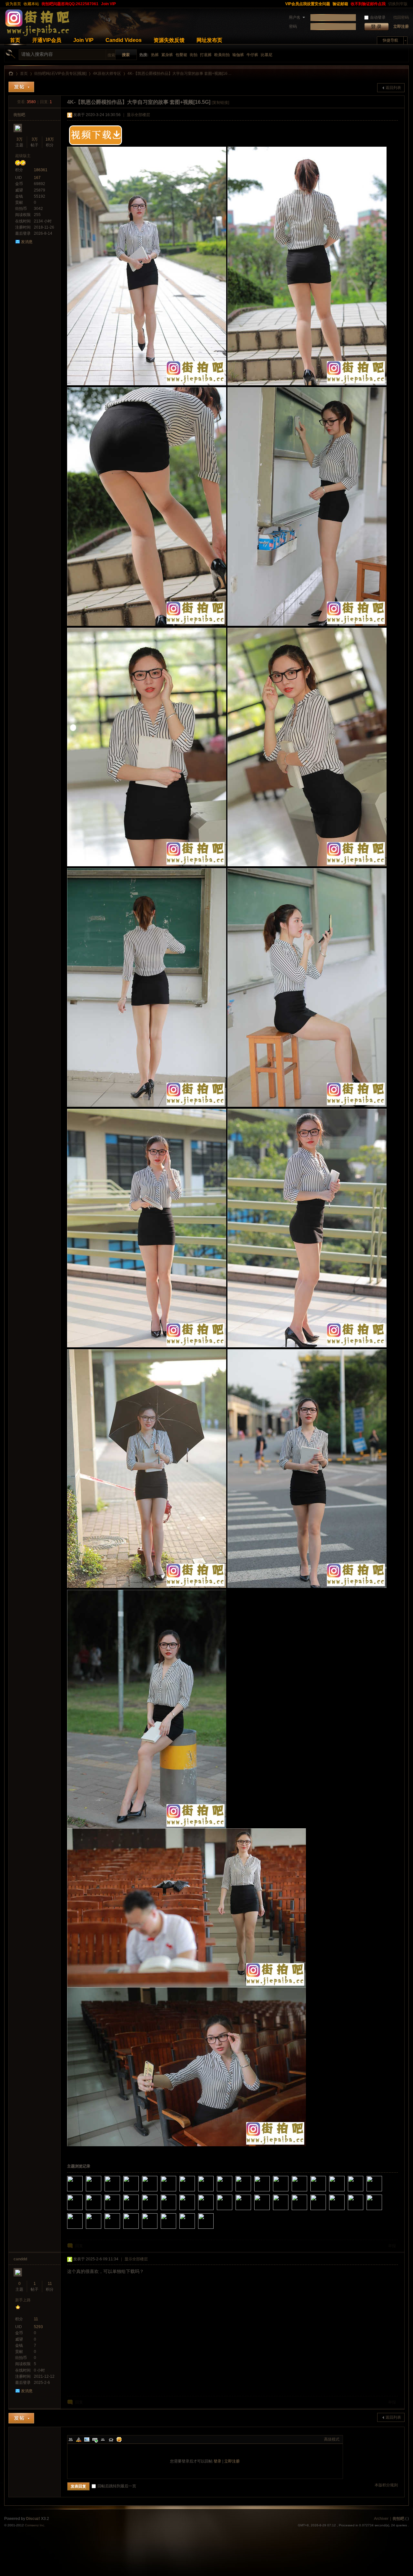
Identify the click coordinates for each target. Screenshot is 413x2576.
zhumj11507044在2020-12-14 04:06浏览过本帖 (214, 2211)
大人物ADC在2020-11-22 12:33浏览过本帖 (252, 2211)
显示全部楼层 (138, 115)
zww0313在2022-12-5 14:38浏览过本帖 (252, 2192)
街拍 (194, 55)
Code (111, 2439)
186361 (41, 170)
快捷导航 (390, 40)
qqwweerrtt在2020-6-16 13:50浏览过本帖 (383, 2211)
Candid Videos (124, 40)
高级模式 (332, 2439)
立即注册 (401, 26)
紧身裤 (167, 55)
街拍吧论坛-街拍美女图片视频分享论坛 (11, 74)
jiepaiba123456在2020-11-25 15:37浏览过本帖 (233, 2211)
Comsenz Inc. (35, 2525)
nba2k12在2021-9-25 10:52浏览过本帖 (345, 2192)
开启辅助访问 (281, 4)
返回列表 (393, 88)
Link (95, 2439)
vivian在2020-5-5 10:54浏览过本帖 (102, 2229)
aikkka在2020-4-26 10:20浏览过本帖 (158, 2229)
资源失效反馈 (169, 40)
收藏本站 (31, 4)
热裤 (155, 55)
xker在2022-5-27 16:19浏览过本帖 (289, 2192)
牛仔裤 (252, 55)
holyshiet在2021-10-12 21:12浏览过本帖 (327, 2192)
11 (50, 2284)
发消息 (27, 242)
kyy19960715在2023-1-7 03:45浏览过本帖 (233, 2192)
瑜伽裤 (238, 55)
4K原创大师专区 (107, 74)
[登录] (376, 27)
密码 (293, 26)
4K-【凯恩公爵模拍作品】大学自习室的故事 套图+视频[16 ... (179, 74)
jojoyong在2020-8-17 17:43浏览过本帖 (327, 2211)
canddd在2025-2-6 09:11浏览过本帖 (158, 2192)
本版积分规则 (386, 2485)
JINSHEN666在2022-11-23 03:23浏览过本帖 (270, 2192)
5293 (38, 2327)
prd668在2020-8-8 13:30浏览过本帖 (345, 2211)
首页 (15, 40)
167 (37, 178)
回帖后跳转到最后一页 (117, 2486)
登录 (217, 2461)
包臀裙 (181, 55)
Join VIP (108, 4)
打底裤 (206, 55)
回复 (79, 2246)
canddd (20, 2259)
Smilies (119, 2439)
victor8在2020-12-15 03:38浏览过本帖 (196, 2211)
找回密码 (401, 17)
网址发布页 (209, 40)
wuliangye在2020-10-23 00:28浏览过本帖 (270, 2211)
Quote (103, 2439)
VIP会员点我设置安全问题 (308, 4)
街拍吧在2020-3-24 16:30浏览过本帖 (214, 2229)
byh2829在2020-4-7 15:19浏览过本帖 (177, 2229)
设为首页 (13, 4)
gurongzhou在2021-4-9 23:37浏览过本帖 (121, 2211)
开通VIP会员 (47, 40)
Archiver (381, 2519)
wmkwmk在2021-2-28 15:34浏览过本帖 (158, 2211)
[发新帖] (21, 87)
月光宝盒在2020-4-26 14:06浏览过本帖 (139, 2229)
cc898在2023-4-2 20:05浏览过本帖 (214, 2192)
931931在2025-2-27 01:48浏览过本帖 (121, 2192)
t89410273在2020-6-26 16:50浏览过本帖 (364, 2211)
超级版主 (23, 156)
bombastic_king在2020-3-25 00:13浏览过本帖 (196, 2229)
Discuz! (33, 2519)
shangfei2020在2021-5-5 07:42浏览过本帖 (102, 2211)
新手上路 (23, 2300)
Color (79, 2439)
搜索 (111, 55)
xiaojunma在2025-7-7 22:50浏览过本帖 (102, 2192)
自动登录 (378, 17)
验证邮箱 (340, 4)
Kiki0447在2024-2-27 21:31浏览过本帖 (196, 2192)
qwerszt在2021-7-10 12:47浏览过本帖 (83, 2211)
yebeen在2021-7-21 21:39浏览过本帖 (383, 2192)
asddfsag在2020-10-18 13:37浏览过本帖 (289, 2211)
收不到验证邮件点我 (368, 4)
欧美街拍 (222, 55)
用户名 (295, 17)
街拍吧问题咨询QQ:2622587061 (70, 4)
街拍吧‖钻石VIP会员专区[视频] (60, 74)
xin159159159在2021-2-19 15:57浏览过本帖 (177, 2211)
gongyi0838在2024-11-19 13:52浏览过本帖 (177, 2192)
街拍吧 (19, 115)
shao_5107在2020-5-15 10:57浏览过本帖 (83, 2229)
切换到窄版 (398, 4)
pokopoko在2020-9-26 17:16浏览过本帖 (308, 2211)
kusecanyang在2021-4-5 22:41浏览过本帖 (139, 2211)
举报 (392, 2246)
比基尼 (267, 55)
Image (87, 2439)
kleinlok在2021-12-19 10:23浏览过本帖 (308, 2192)
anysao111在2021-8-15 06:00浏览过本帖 (364, 2192)
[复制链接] (220, 103)
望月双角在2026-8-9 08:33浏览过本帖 (83, 2192)
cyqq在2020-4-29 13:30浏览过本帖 (121, 2229)
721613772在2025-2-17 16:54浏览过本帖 (139, 2192)
